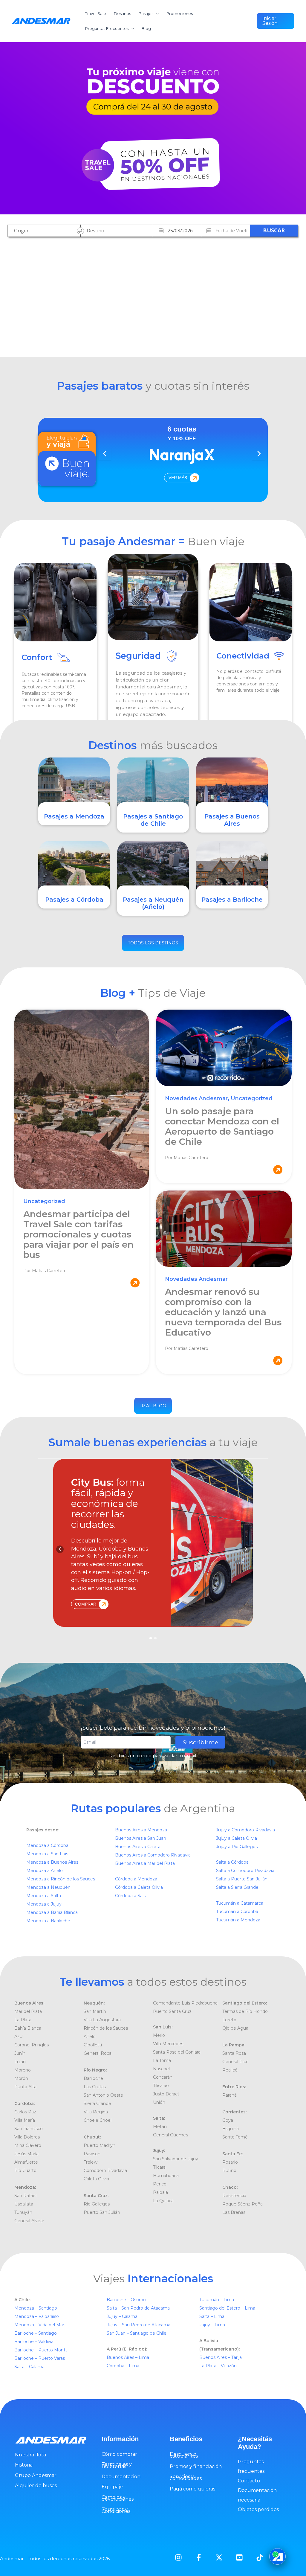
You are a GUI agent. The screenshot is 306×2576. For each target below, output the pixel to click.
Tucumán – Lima (217, 2300)
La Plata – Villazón (218, 2366)
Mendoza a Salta (44, 1896)
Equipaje (112, 2487)
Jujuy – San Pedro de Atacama (139, 2325)
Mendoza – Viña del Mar (39, 2325)
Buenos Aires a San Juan (141, 1838)
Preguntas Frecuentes (107, 28)
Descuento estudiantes (184, 2455)
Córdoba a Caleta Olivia (139, 1887)
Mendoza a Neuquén (48, 1887)
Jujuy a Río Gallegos (237, 1847)
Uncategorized (44, 1201)
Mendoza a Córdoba (47, 1845)
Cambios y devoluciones (118, 2498)
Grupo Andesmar (36, 2475)
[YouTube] (239, 2557)
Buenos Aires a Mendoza (141, 1830)
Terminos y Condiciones (116, 2510)
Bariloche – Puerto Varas (40, 2358)
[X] (219, 2557)
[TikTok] (260, 2557)
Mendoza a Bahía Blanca (52, 1912)
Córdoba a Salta (131, 1896)
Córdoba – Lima (123, 2366)
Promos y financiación (196, 2466)
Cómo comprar (119, 2454)
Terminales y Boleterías (117, 2465)
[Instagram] (178, 2557)
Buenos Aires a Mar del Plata (145, 1863)
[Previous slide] (105, 454)
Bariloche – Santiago (36, 2333)
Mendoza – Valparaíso (37, 2316)
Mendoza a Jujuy (44, 1904)
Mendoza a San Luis (47, 1854)
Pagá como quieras (192, 2489)
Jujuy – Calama (123, 2316)
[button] (276, 21)
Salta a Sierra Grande (237, 1887)
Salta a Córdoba (232, 1862)
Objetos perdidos (258, 2509)
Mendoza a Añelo (45, 1871)
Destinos (122, 13)
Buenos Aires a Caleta (138, 1847)
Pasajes (146, 13)
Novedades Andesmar (196, 1098)
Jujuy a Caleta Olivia (237, 1838)
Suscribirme (200, 1742)
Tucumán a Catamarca (240, 1903)
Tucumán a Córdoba (237, 1912)
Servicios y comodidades (186, 2477)
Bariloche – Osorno (127, 2300)
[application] (156, 13)
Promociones (180, 13)
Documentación (121, 2477)
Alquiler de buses (36, 2486)
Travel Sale (96, 13)
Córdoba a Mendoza (136, 1879)
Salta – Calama (29, 2367)
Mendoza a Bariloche (48, 1921)
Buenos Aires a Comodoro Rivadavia (153, 1855)
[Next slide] (258, 454)
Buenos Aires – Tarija (221, 2357)
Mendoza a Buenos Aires (52, 1862)
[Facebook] (199, 2557)
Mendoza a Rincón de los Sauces (61, 1879)
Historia (24, 2465)
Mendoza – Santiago (36, 2308)
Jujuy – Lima (212, 2325)
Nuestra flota (30, 2455)
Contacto (249, 2481)
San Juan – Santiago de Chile (137, 2333)
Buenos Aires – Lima (128, 2357)
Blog (146, 28)
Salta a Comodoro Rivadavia (245, 1871)
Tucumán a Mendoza (238, 1920)
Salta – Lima (212, 2316)
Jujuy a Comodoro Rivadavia (245, 1830)
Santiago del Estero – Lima (227, 2308)
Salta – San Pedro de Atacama (139, 2308)
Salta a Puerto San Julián (242, 1879)
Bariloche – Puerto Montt (41, 2350)
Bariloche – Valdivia (34, 2342)
